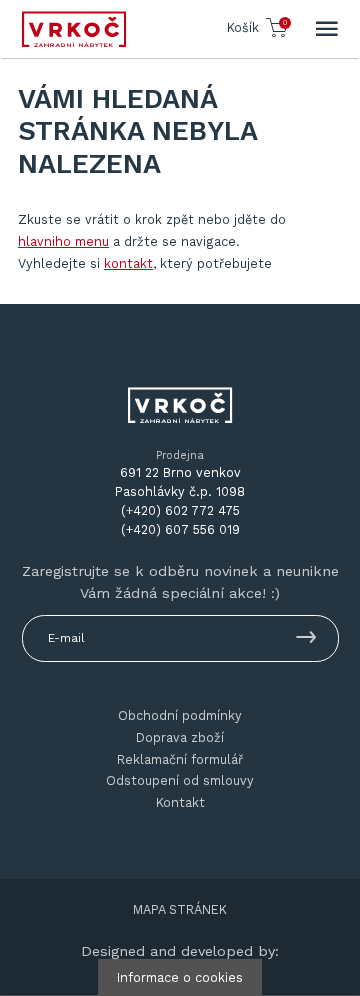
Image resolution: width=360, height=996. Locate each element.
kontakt (128, 263)
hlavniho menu (63, 241)
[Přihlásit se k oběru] (306, 640)
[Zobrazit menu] (327, 29)
